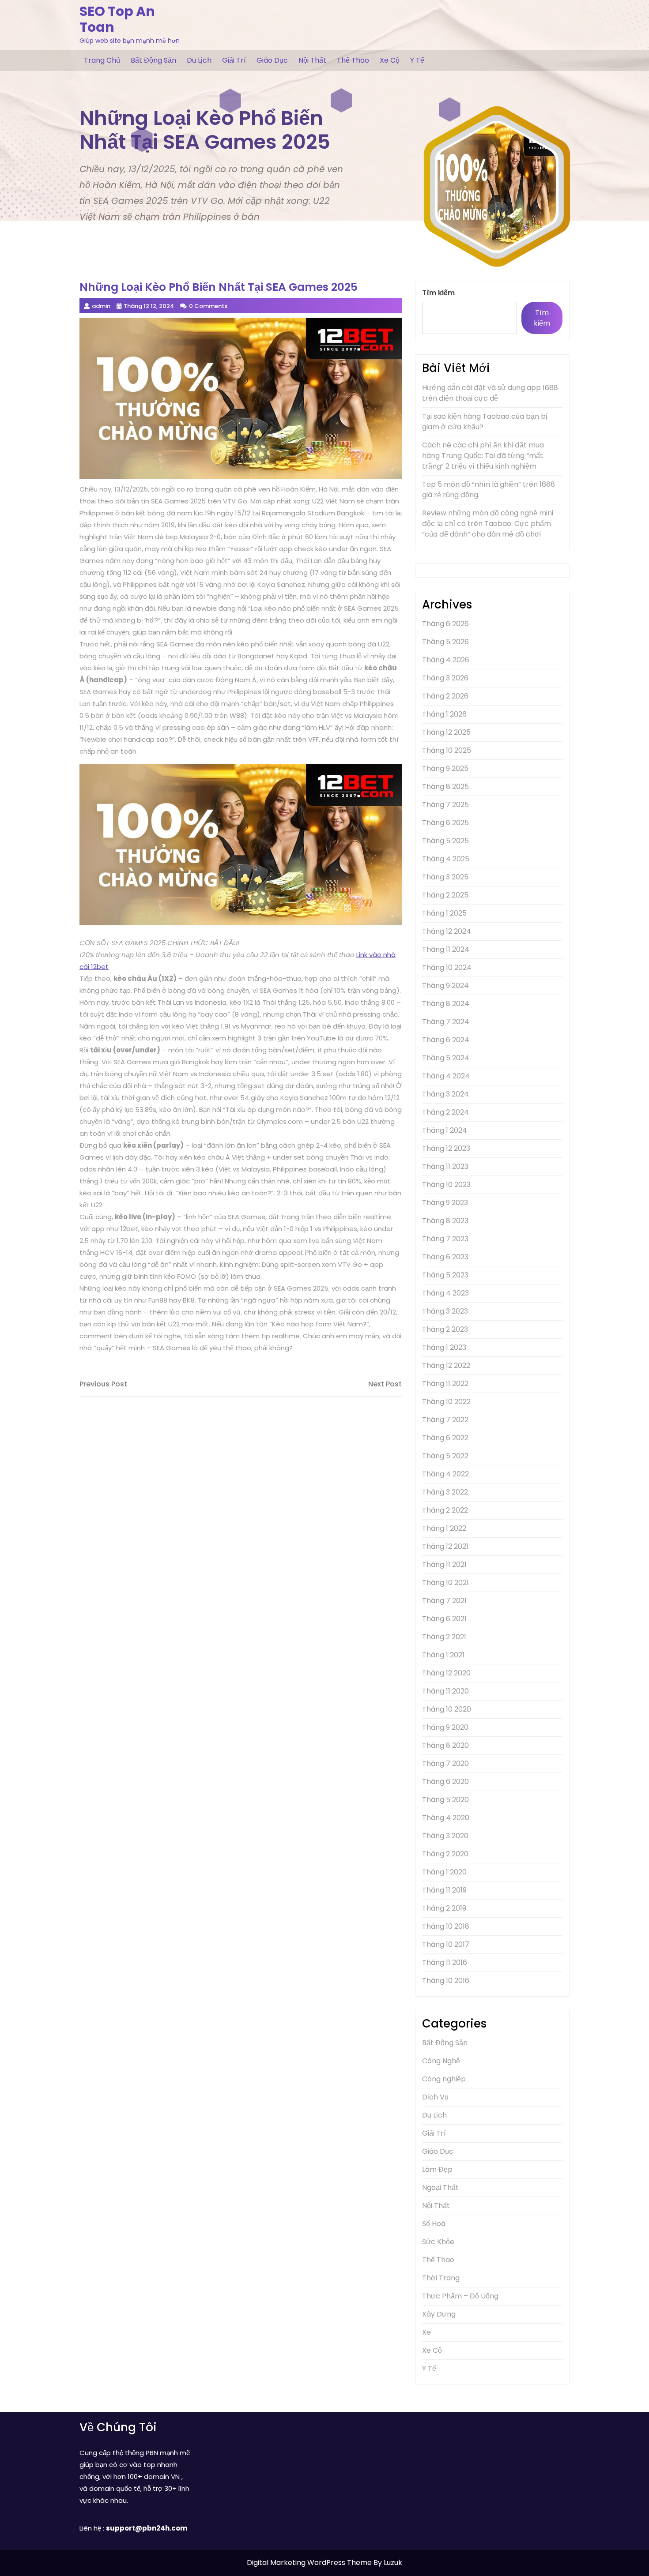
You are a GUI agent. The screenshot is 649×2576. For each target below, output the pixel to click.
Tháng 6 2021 (444, 1619)
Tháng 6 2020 (445, 1782)
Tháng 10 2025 (447, 750)
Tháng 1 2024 (445, 1130)
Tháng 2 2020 (445, 1854)
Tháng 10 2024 (447, 967)
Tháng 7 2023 (445, 1239)
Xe (426, 2332)
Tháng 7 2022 (445, 1420)
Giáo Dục (272, 60)
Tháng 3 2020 (445, 1836)
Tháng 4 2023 (445, 1293)
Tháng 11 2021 (444, 1564)
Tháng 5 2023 (445, 1275)
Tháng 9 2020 (445, 1727)
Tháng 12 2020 (446, 1673)
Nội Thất (312, 60)
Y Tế (417, 60)
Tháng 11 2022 (445, 1384)
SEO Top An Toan (117, 19)
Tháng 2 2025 (445, 895)
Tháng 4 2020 (446, 1818)
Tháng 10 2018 (446, 1926)
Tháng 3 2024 (445, 1094)
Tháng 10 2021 (445, 1583)
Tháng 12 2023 (446, 1148)
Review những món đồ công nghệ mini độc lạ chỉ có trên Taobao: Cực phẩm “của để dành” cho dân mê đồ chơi (488, 524)
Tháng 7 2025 (445, 805)
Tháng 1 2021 (443, 1655)
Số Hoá (434, 2224)
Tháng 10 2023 (446, 1185)
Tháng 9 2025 (445, 768)
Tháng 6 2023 (445, 1257)
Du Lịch (199, 60)
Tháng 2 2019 (444, 1908)
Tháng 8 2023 (445, 1221)
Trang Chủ (102, 60)
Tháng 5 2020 (445, 1800)
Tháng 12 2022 (446, 1365)
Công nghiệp (444, 2079)
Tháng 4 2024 (446, 1076)
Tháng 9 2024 (445, 986)
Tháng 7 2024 (446, 1022)
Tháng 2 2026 (445, 696)
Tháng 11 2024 (446, 949)
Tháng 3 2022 (445, 1492)
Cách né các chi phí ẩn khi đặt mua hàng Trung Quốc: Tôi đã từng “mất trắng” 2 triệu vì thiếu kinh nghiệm (483, 456)
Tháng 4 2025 (446, 859)
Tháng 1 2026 (444, 714)
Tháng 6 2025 (445, 823)
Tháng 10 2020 (447, 1709)
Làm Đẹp (437, 2169)
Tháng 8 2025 (445, 787)
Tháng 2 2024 (445, 1112)
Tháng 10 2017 (446, 1944)
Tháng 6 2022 (445, 1438)
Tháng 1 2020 (444, 1872)
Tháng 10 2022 (446, 1402)
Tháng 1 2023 (444, 1347)
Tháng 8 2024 (446, 1004)
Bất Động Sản (153, 60)
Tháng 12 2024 (447, 931)
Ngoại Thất (440, 2187)
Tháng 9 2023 (445, 1203)
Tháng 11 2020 (445, 1691)
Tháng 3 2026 (445, 678)
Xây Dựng (439, 2314)
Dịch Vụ (435, 2097)
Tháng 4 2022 (445, 1474)
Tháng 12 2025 (446, 732)
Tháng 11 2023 (445, 1166)
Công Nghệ (441, 2061)
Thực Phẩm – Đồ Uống (460, 2296)
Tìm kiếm (438, 293)
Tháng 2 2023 (445, 1329)
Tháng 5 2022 (445, 1456)
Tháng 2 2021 (444, 1637)
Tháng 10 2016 (446, 1981)
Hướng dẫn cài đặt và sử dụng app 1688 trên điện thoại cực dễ (490, 393)
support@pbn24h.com (147, 2528)
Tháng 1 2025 (444, 913)
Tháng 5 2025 (445, 841)
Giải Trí (234, 60)
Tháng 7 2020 (445, 1763)
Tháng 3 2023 (445, 1311)
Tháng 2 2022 (445, 1510)
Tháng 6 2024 (446, 1040)
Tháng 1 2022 (444, 1528)
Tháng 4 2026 (446, 660)
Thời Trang (441, 2278)
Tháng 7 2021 (444, 1601)
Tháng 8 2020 (445, 1745)
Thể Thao (353, 60)
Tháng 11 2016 (445, 1962)
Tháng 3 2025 (445, 877)
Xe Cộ (390, 60)
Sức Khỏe (438, 2242)
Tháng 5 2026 (445, 642)
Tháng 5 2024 (446, 1058)
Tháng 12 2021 (445, 1546)
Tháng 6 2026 (445, 624)
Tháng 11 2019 (444, 1890)
